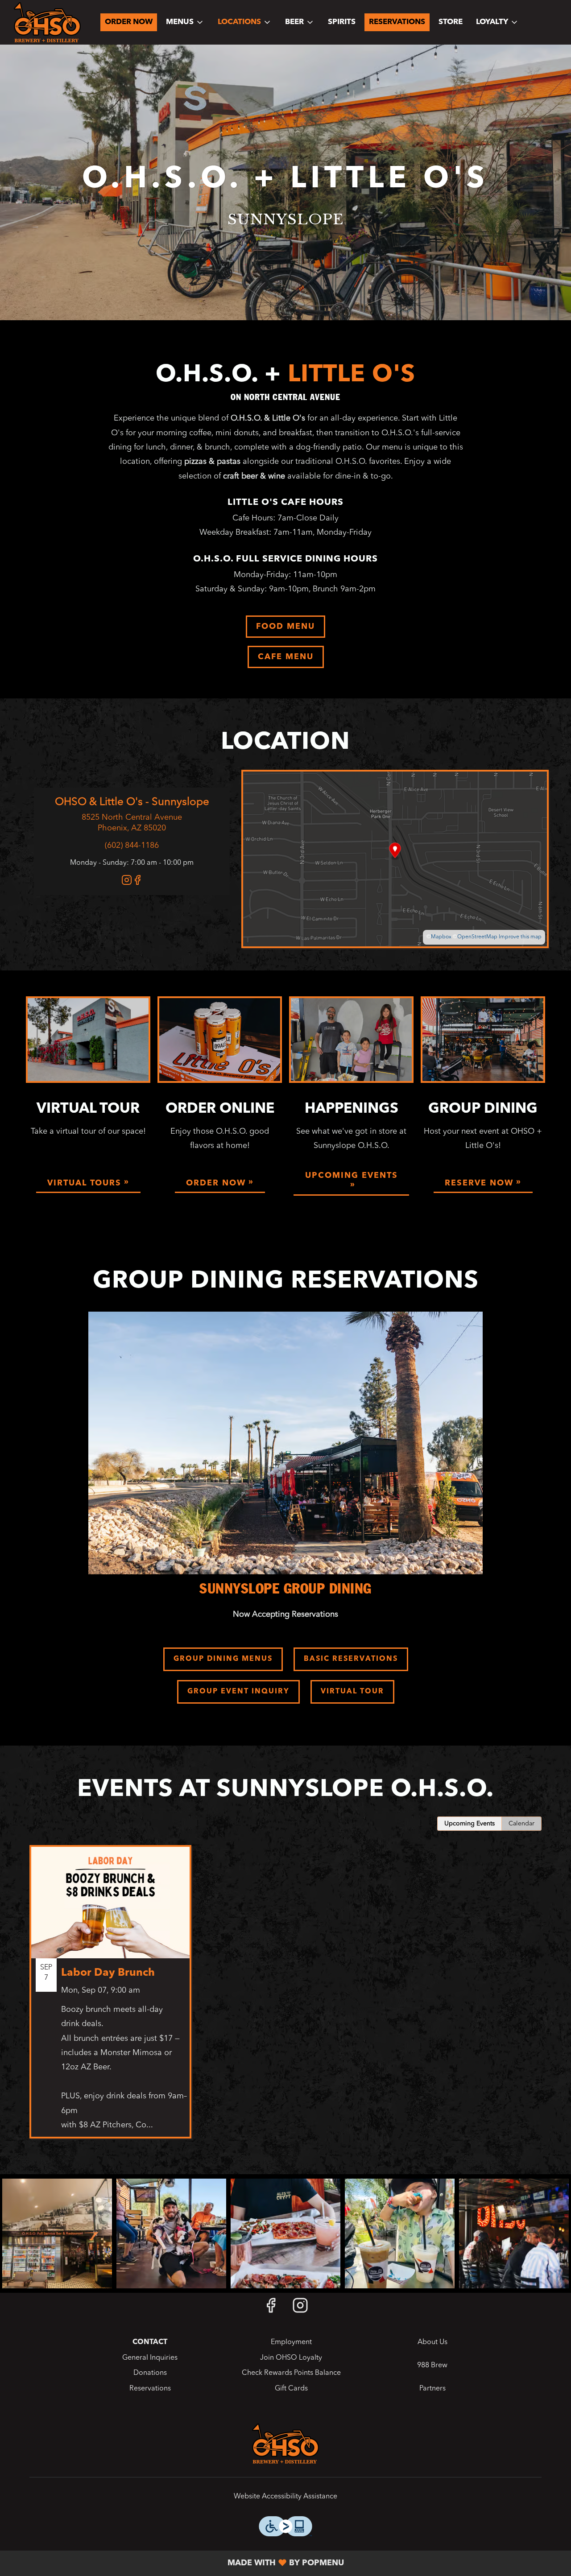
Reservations (397, 22)
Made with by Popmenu (175, 2563)
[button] (185, 22)
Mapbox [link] (441, 937)
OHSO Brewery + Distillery (285, 2444)
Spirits (342, 22)
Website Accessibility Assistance (285, 2497)
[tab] (470, 1824)
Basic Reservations (351, 1659)
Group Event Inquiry (238, 1692)
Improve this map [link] (520, 937)
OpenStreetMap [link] (477, 937)
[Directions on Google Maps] (395, 859)
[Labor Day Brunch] (110, 1998)
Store (451, 22)
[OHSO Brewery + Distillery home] (47, 22)
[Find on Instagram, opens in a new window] (127, 883)
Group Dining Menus (223, 1659)
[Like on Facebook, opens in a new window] (137, 883)
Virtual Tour (352, 1692)
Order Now (129, 22)
